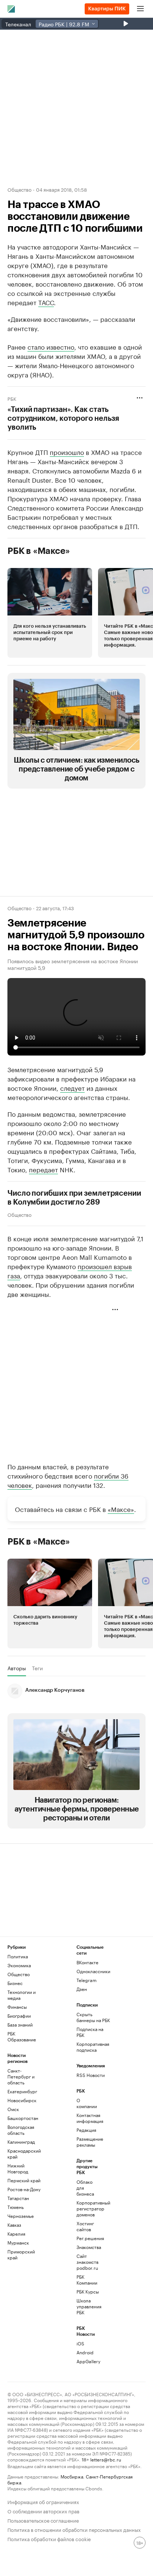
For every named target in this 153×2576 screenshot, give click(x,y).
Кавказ (14, 2225)
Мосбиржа (72, 2476)
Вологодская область (21, 2130)
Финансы (17, 2007)
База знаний (20, 2025)
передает (43, 1169)
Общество (19, 189)
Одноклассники (93, 1971)
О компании (87, 2103)
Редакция (86, 2130)
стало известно (51, 346)
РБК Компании (87, 2280)
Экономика (19, 1965)
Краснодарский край (24, 2154)
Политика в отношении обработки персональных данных (74, 2529)
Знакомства (88, 2247)
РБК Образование (22, 2036)
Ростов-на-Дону (24, 2189)
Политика (18, 1956)
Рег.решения (88, 2238)
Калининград (21, 2142)
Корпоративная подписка (93, 2047)
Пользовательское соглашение (43, 2520)
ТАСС (46, 302)
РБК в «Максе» (39, 551)
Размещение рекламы (88, 2142)
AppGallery (88, 2361)
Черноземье (21, 2216)
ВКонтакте (87, 1962)
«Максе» (121, 1509)
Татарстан (18, 2198)
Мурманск (18, 2243)
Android (85, 2352)
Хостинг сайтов (85, 2226)
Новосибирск (22, 2100)
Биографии (19, 2016)
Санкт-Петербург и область (21, 2076)
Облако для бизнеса (85, 2188)
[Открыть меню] (140, 9)
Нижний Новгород (18, 2168)
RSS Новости (91, 2075)
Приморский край (21, 2254)
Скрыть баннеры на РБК (93, 2017)
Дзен (82, 1989)
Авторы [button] (17, 1668)
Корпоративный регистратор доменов (88, 2208)
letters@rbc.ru (106, 2459)
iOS (80, 2343)
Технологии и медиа (22, 1995)
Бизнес (15, 1983)
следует (72, 1087)
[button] (50, 613)
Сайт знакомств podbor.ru (87, 2262)
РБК (12, 398)
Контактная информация (88, 2118)
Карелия (16, 2234)
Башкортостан (23, 2118)
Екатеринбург (22, 2091)
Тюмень (16, 2207)
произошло (67, 452)
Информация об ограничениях (43, 2501)
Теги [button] (37, 1668)
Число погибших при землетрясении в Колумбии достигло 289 (74, 1198)
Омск (13, 2109)
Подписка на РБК (90, 2032)
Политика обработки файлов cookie (49, 2538)
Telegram (87, 1980)
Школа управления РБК (88, 2306)
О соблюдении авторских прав (43, 2511)
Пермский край (24, 2180)
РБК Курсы (88, 2291)
